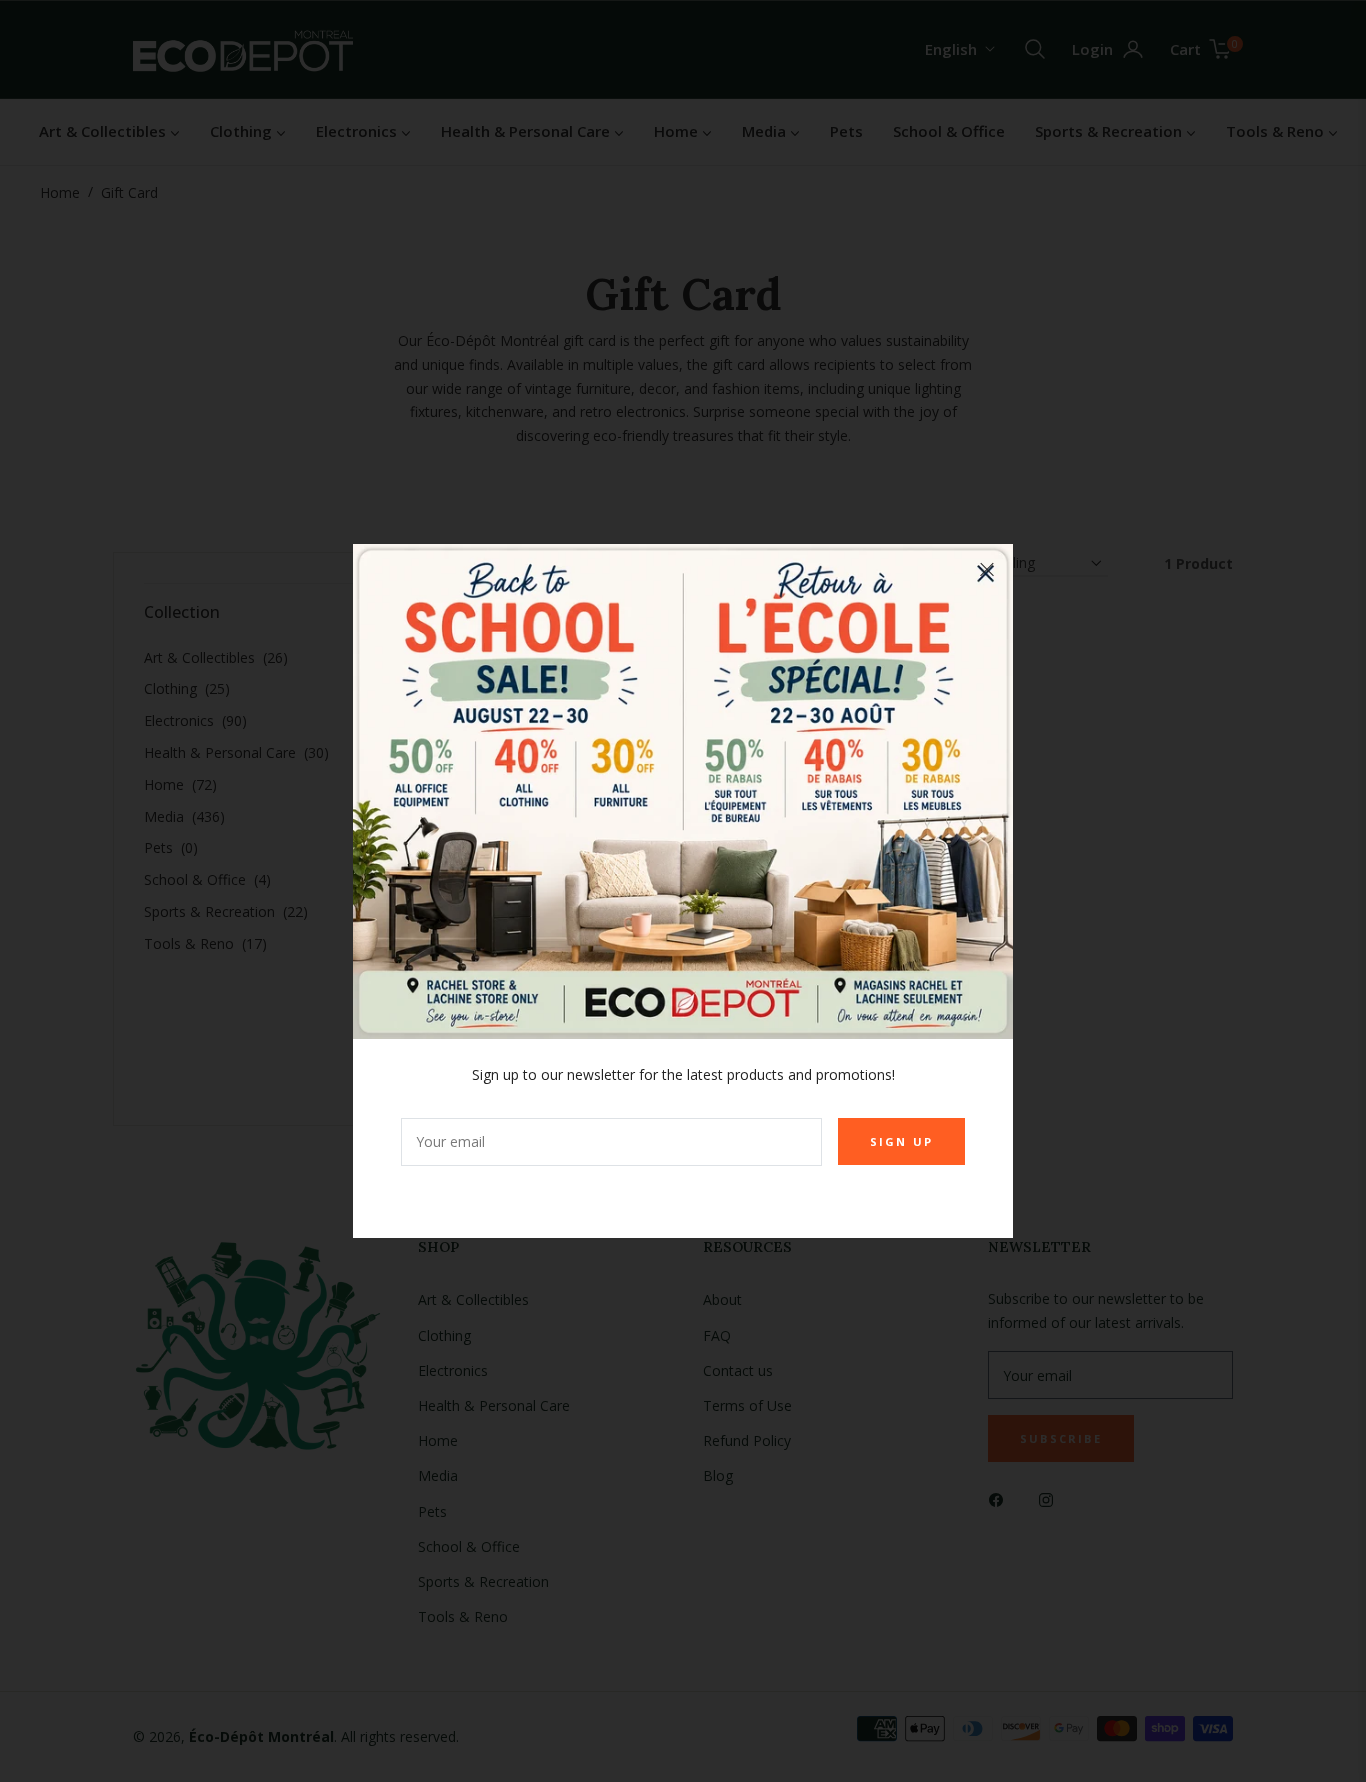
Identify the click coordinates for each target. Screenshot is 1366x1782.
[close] (987, 570)
